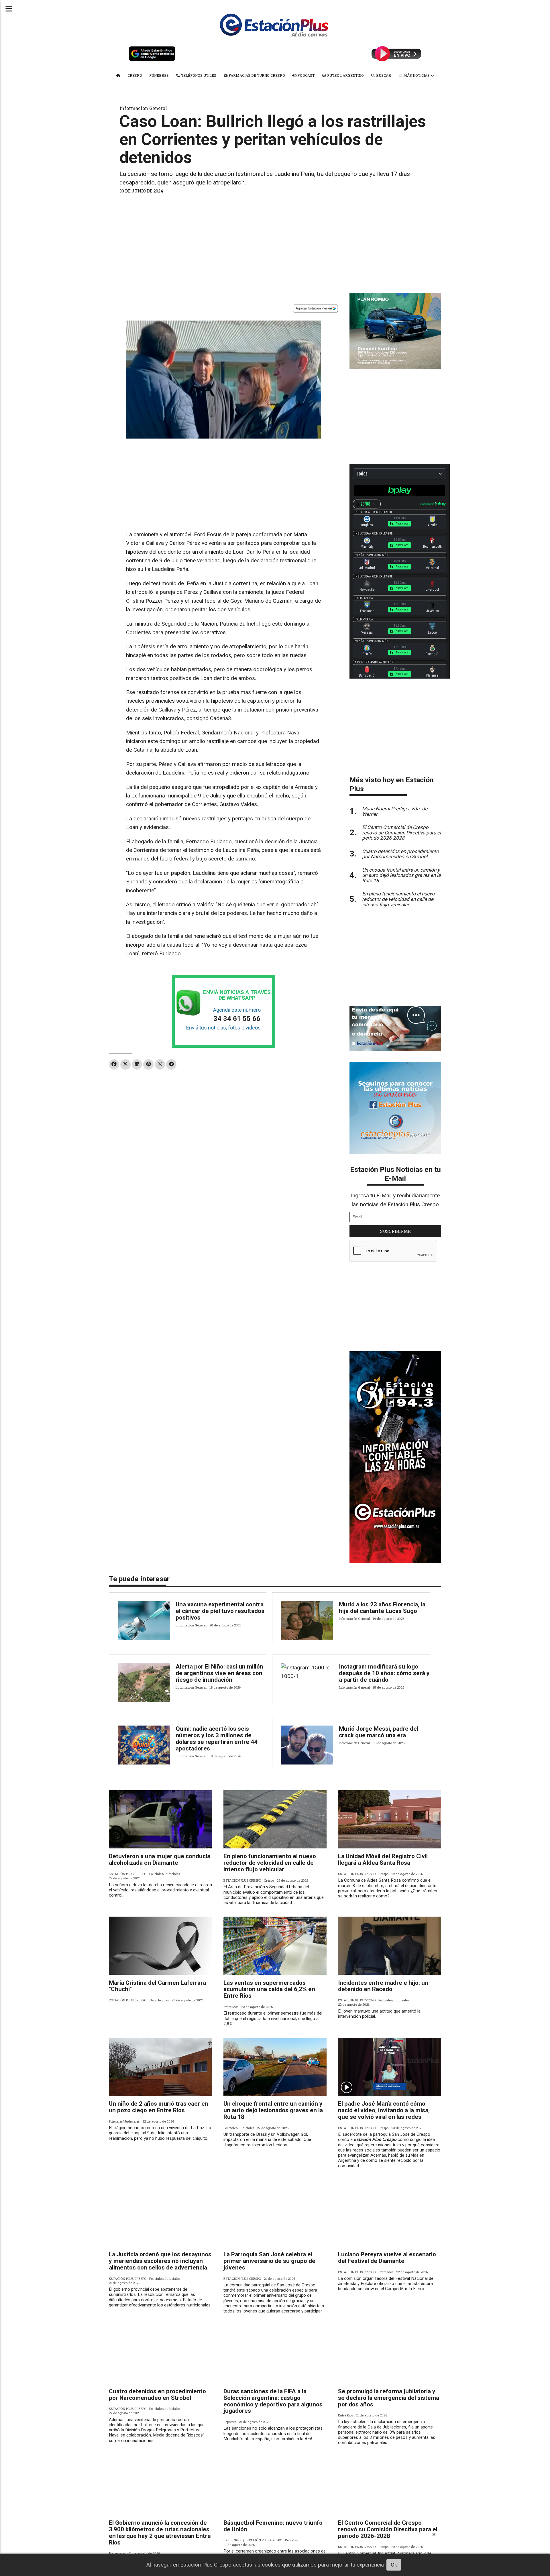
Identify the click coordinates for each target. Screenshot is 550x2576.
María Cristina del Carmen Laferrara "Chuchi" (157, 1986)
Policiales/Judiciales (165, 1874)
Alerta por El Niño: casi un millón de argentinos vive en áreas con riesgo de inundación (219, 1673)
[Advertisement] (275, 241)
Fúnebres (159, 75)
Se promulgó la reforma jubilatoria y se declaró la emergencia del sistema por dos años (389, 2398)
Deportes (230, 2422)
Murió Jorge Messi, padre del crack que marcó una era (379, 1732)
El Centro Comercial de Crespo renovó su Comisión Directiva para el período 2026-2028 (388, 2529)
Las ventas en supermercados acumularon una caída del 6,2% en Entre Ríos (269, 1989)
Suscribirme (395, 1231)
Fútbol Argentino (345, 75)
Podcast (306, 75)
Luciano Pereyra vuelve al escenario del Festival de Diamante (387, 2258)
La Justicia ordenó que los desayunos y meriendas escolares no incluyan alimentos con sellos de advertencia (160, 2261)
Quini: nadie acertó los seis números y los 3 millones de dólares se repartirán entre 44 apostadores (217, 1739)
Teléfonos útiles (198, 75)
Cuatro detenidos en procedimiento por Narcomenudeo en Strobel (157, 2395)
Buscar (383, 75)
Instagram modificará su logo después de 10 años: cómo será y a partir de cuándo (384, 1673)
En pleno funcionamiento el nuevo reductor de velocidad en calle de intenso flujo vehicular (270, 1863)
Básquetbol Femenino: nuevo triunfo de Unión (273, 2526)
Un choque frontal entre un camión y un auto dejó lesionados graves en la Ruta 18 (273, 2110)
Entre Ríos (231, 2007)
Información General (143, 108)
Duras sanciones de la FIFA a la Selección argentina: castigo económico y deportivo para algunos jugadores (273, 2401)
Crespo (135, 75)
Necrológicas (159, 2000)
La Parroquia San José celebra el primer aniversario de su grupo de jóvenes (269, 2261)
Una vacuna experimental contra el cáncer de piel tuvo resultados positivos (220, 1611)
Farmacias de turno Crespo (256, 75)
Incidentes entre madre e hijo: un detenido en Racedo (383, 1986)
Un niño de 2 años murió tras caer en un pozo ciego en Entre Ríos (159, 2107)
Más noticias (417, 75)
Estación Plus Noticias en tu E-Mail (395, 1174)
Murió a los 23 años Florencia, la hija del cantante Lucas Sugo (382, 1608)
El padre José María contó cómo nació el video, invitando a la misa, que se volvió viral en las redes (384, 2110)
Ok (394, 2565)
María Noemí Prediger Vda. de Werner (395, 811)
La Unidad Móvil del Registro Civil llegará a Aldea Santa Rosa (383, 1859)
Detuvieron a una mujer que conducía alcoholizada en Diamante (160, 1859)
